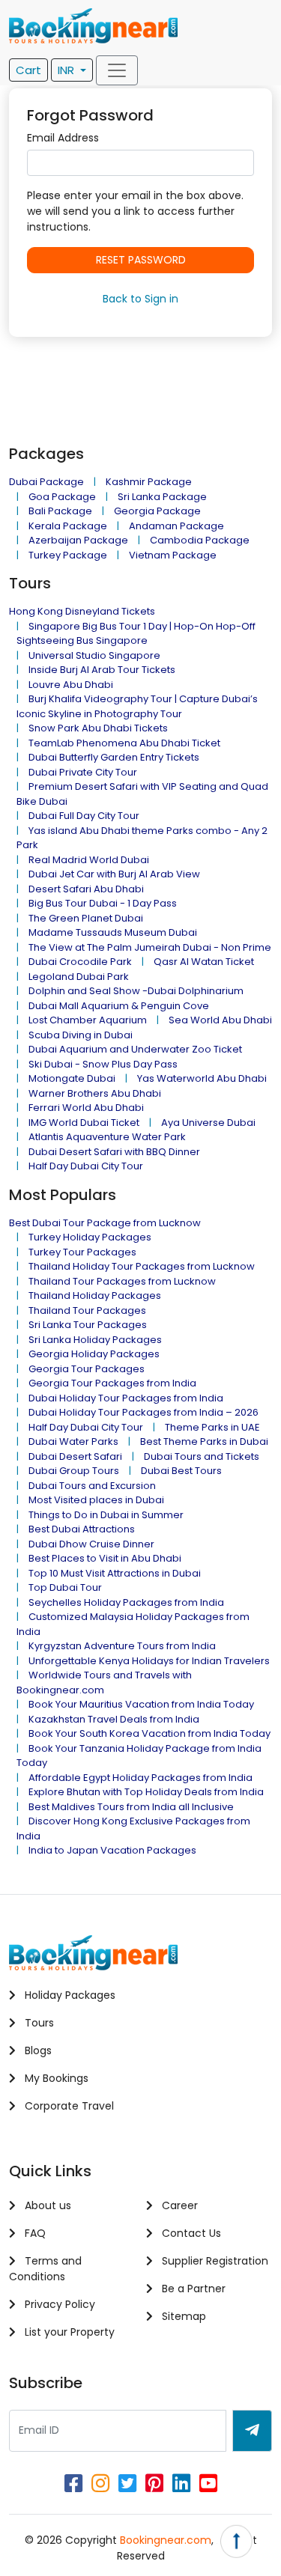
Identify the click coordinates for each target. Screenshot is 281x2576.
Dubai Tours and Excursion (92, 1486)
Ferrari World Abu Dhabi (86, 1108)
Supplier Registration (214, 2261)
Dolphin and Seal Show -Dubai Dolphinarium (136, 991)
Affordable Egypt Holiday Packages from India (140, 1778)
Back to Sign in (140, 299)
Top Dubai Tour (65, 1587)
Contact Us (190, 2233)
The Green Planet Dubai (86, 918)
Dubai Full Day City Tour (84, 816)
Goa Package (62, 497)
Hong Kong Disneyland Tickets (82, 611)
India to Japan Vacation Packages (112, 1850)
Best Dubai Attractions (82, 1529)
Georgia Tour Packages (87, 1369)
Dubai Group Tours (74, 1471)
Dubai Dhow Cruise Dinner (91, 1544)
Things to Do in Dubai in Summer (106, 1515)
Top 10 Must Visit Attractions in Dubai (115, 1573)
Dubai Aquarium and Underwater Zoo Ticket (135, 1049)
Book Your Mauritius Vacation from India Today (141, 1704)
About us (46, 2205)
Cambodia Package (200, 540)
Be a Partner (192, 2289)
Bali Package (60, 511)
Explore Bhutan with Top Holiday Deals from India (146, 1792)
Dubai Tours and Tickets (202, 1456)
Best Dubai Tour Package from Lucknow (105, 1223)
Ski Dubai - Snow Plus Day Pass (103, 1064)
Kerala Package (68, 526)
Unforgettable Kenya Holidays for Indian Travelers (149, 1661)
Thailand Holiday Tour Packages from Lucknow (142, 1266)
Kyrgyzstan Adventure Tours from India (122, 1646)
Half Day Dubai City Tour (86, 1166)
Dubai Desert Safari (75, 1456)
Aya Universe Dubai (208, 1123)
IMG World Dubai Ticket (84, 1123)
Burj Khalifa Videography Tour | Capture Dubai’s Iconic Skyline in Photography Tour (137, 706)
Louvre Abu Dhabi (71, 685)
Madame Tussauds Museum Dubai (113, 932)
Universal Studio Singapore (94, 655)
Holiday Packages (69, 1995)
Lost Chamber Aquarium (88, 1020)
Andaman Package (176, 526)
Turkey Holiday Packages (90, 1237)
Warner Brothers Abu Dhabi (95, 1093)
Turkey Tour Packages (82, 1252)
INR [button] (67, 70)
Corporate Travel (68, 2106)
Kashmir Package (149, 482)
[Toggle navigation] (117, 70)
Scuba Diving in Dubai (81, 1035)
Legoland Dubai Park (79, 977)
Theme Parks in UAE (212, 1427)
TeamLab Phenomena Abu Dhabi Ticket (124, 743)
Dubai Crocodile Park (80, 962)
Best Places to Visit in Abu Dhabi (105, 1558)
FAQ (34, 2233)
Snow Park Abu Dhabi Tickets (98, 728)
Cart (28, 70)
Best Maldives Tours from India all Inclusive (131, 1807)
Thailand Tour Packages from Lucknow (122, 1281)
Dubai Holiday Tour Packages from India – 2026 (143, 1412)
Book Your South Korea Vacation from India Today (149, 1733)
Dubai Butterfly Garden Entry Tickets (114, 757)
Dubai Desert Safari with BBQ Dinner (114, 1152)
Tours (38, 2023)
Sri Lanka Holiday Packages (95, 1340)
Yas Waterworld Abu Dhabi (202, 1078)
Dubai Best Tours (181, 1471)
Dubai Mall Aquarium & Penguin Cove (119, 1006)
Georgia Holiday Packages (94, 1354)
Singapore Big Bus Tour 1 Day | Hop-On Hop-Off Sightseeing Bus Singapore (136, 634)
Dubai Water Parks (73, 1441)
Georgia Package (157, 511)
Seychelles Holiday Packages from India (126, 1602)
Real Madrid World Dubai (89, 860)
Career (178, 2205)
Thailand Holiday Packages (95, 1295)
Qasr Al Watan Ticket (204, 962)
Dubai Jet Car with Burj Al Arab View (114, 874)
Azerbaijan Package (78, 540)
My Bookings (55, 2078)
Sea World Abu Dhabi (220, 1020)
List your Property (68, 2332)
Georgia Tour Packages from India (112, 1383)
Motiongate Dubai (72, 1078)
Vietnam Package (173, 555)
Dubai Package (46, 482)
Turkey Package (68, 555)
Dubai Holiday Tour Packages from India (126, 1398)
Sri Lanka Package (162, 497)
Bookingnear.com (166, 2540)
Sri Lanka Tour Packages (88, 1325)
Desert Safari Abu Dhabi (86, 889)
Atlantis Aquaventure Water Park (107, 1137)
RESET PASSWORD (141, 260)
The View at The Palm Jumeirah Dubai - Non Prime (150, 947)
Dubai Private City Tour (83, 772)
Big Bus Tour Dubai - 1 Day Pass (103, 903)
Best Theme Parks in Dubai (204, 1441)
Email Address (63, 138)
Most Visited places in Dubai (96, 1500)
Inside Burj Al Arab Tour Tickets (102, 670)
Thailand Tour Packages (87, 1310)
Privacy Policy (58, 2304)
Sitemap (182, 2316)
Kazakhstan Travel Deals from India (114, 1719)
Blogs (37, 2050)
